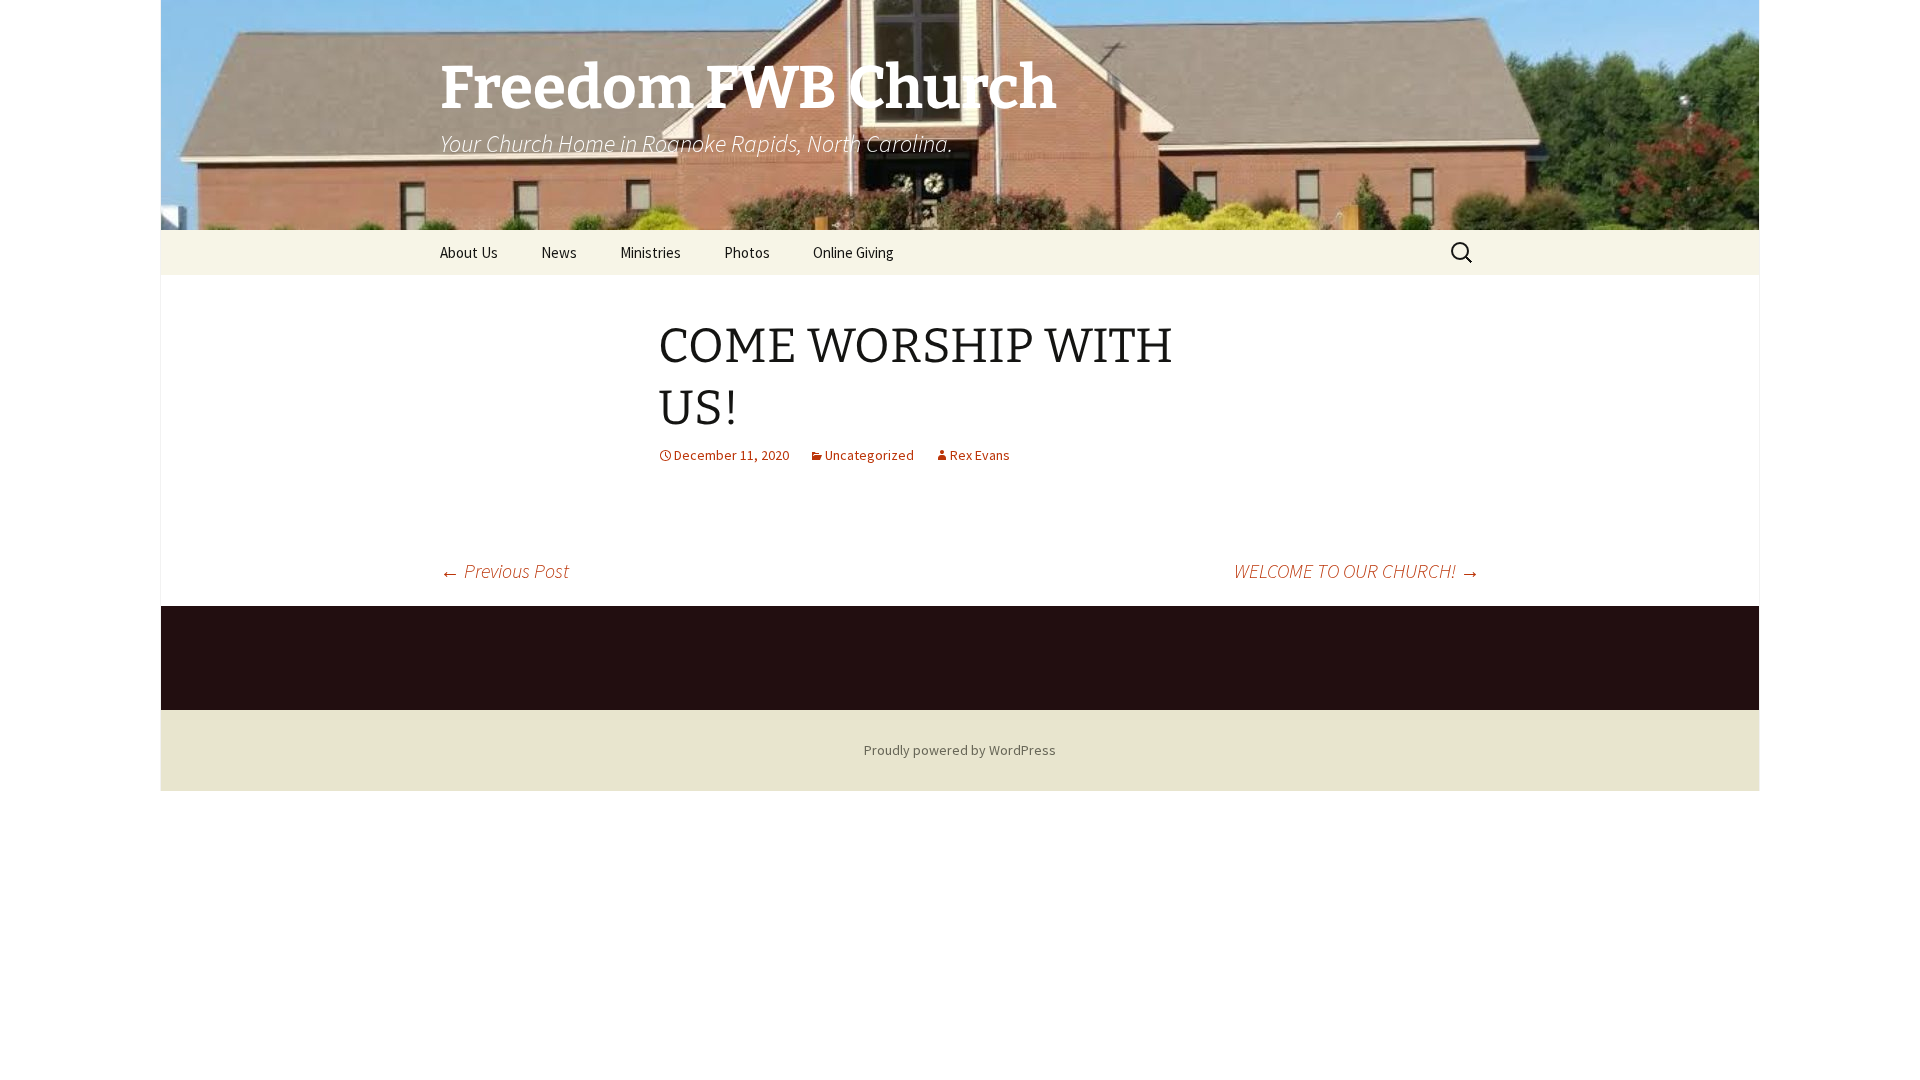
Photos (747, 252)
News (559, 252)
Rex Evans (980, 455)
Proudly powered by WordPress (960, 750)
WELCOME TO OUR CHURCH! (1357, 570)
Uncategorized (869, 455)
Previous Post (504, 570)
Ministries (650, 252)
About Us (469, 252)
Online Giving (853, 252)
